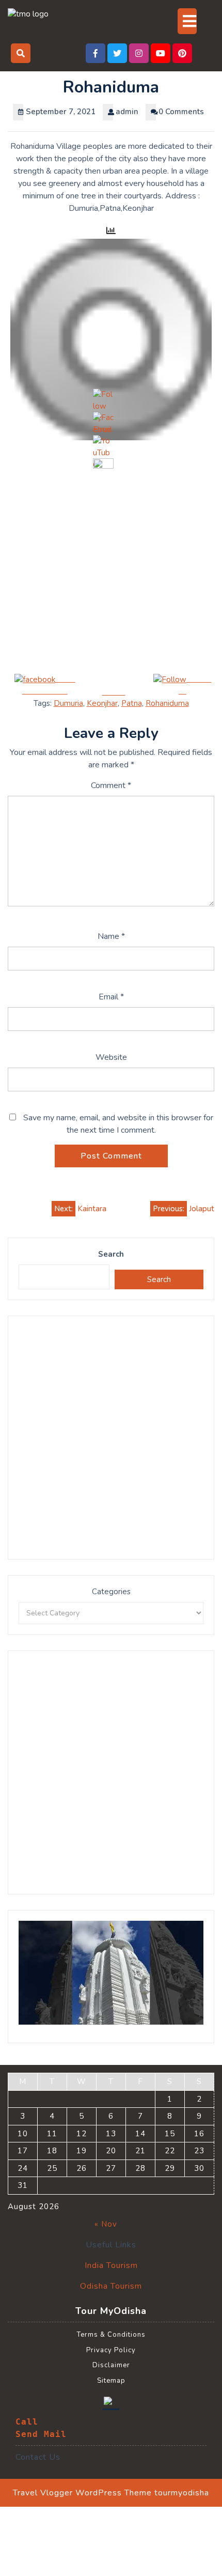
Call (27, 2422)
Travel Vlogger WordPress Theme (82, 2493)
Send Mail (41, 2434)
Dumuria (68, 703)
